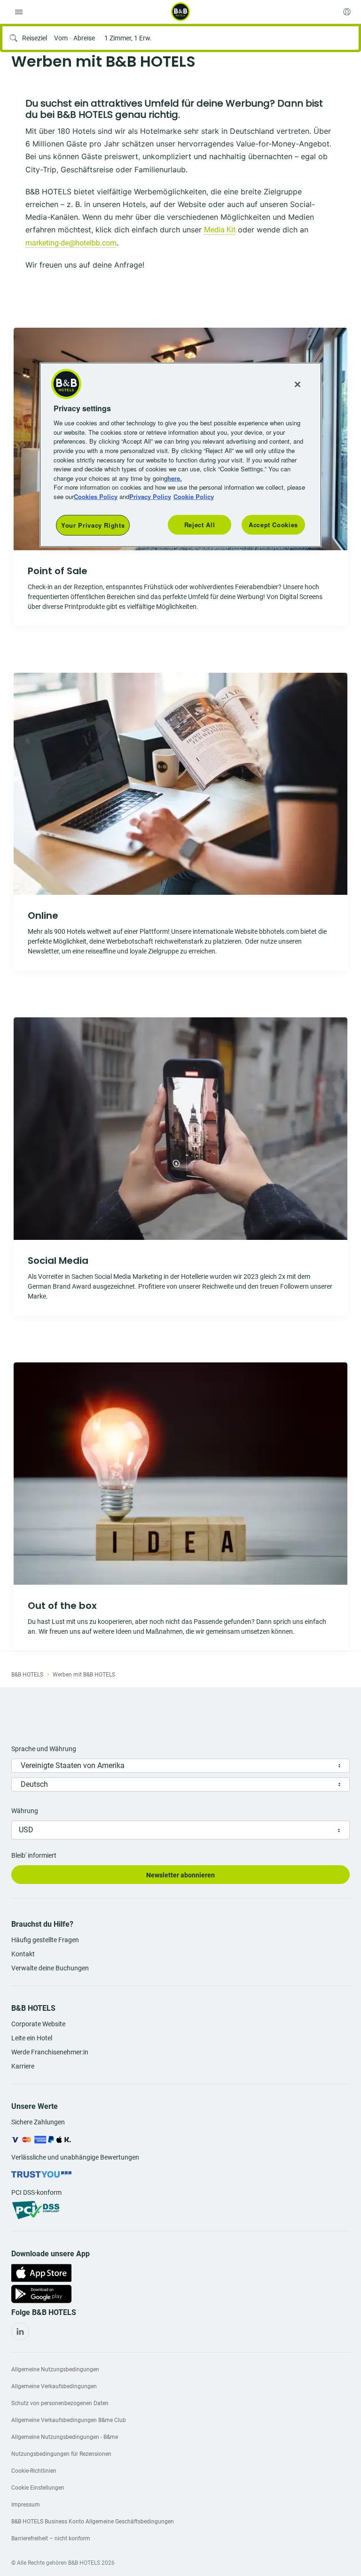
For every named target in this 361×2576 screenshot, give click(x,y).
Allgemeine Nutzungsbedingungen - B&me (65, 2437)
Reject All (200, 525)
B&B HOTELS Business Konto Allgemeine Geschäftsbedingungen (93, 2522)
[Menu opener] (19, 12)
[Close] (298, 384)
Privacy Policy (150, 496)
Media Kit (220, 230)
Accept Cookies (273, 525)
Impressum (26, 2505)
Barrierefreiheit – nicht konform (51, 2538)
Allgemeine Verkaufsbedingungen (54, 2386)
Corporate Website (38, 2024)
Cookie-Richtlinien (34, 2471)
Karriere (23, 2066)
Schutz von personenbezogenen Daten (60, 2403)
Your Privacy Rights (93, 525)
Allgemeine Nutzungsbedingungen (55, 2369)
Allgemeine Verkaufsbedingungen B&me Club (69, 2420)
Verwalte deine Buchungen (50, 1968)
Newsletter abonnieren (180, 1875)
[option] (180, 822)
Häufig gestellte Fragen (45, 1940)
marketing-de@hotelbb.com (71, 243)
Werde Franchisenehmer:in (50, 2052)
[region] (180, 455)
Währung (25, 1811)
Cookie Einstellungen (38, 2488)
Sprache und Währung (44, 1749)
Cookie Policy (194, 496)
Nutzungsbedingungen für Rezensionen (61, 2454)
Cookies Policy (96, 496)
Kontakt (23, 1954)
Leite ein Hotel (32, 2038)
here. (175, 478)
